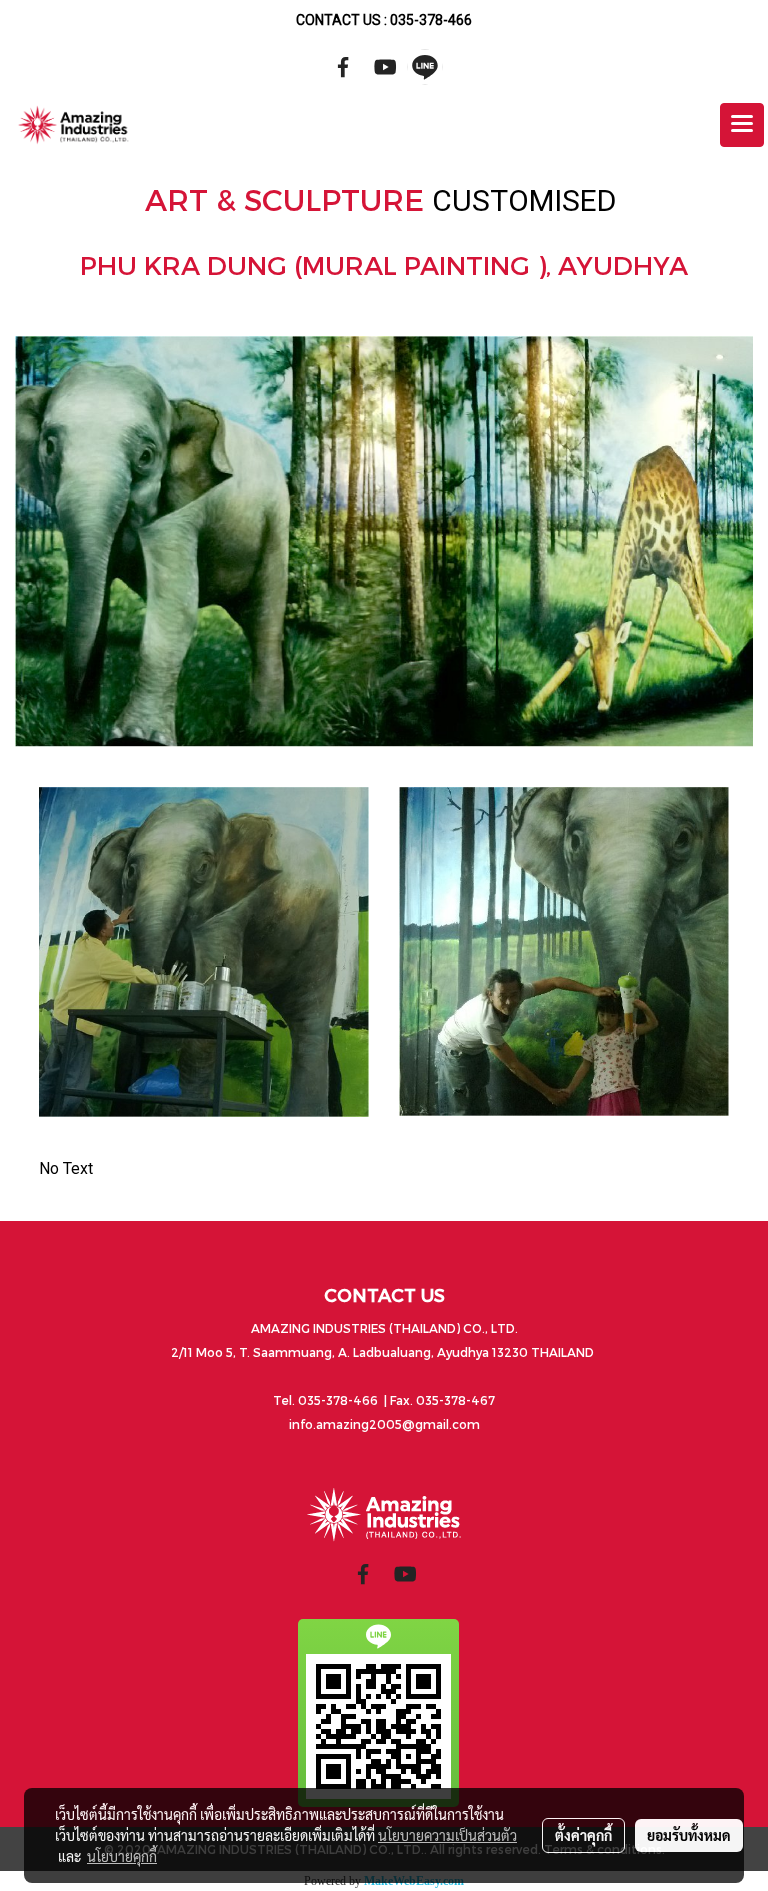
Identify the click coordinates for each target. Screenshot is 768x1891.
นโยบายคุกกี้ (122, 1856)
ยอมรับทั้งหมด (689, 1835)
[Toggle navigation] (742, 125)
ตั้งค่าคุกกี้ (583, 1835)
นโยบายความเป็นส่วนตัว (447, 1835)
